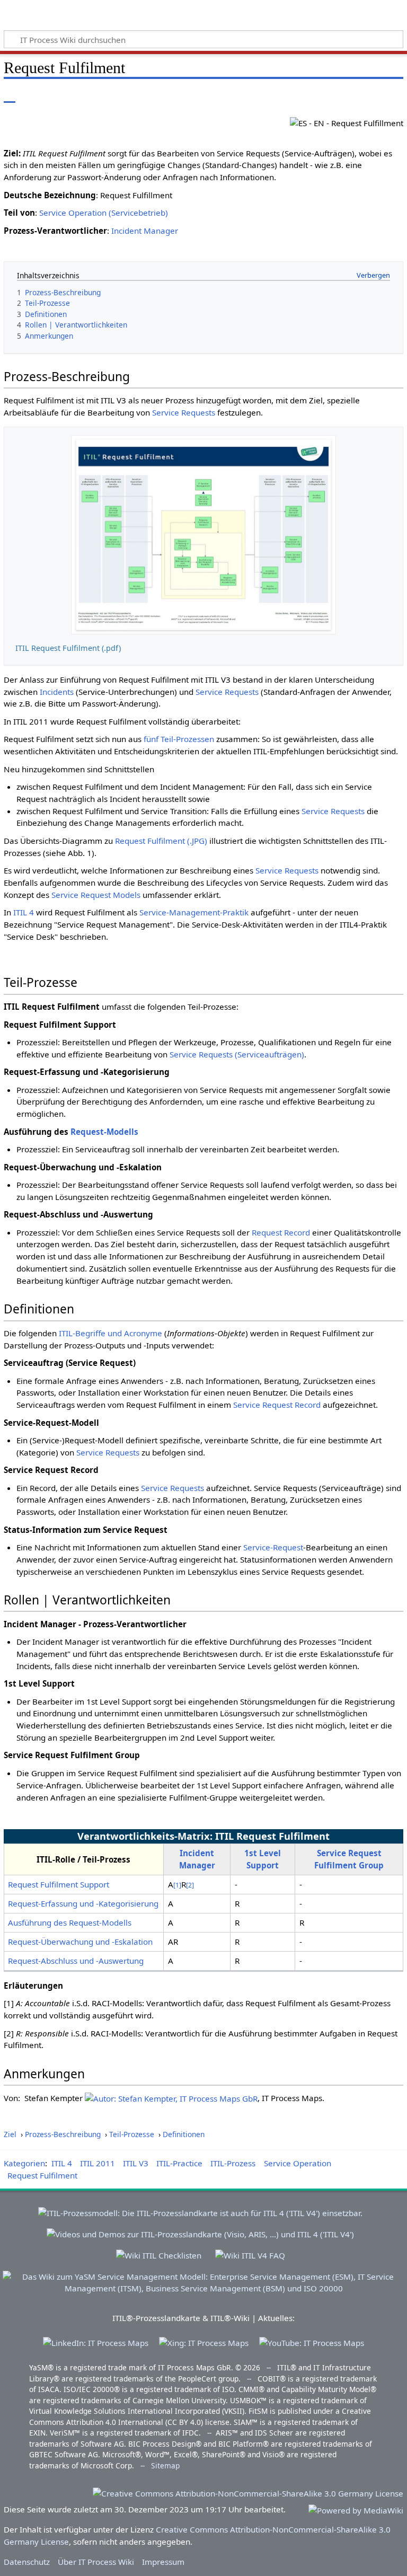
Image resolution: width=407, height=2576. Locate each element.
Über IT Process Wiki (96, 2562)
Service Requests (184, 412)
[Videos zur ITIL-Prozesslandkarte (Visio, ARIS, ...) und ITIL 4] (200, 2230)
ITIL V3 (136, 2163)
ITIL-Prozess (233, 2163)
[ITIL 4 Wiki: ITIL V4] (250, 2251)
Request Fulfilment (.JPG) (161, 841)
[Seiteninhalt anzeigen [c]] (10, 95)
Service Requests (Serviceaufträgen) (237, 1054)
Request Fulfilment (42, 2175)
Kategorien (24, 2163)
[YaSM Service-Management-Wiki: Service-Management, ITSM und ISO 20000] (203, 2278)
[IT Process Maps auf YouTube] (312, 2342)
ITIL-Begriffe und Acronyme (110, 1333)
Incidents (57, 692)
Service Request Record (277, 1405)
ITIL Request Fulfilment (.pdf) (68, 648)
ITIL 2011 (98, 2163)
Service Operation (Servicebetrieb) (104, 213)
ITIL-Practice (179, 2163)
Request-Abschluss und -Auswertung (76, 1961)
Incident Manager (145, 231)
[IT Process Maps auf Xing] (204, 2342)
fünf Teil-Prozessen (179, 739)
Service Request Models (96, 895)
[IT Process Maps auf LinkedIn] (96, 2342)
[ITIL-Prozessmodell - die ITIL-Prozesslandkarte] (200, 2209)
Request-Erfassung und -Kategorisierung (83, 1903)
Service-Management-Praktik (194, 912)
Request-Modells (104, 1132)
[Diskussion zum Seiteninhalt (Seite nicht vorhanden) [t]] (33, 95)
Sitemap (165, 2465)
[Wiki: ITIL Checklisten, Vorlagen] (159, 2251)
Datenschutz (27, 2562)
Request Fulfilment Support (59, 1884)
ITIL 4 (24, 912)
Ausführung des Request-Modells (70, 1922)
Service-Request (273, 1547)
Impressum (163, 2562)
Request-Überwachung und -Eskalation (80, 1942)
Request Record (281, 1232)
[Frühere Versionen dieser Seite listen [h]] (370, 95)
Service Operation (298, 2163)
